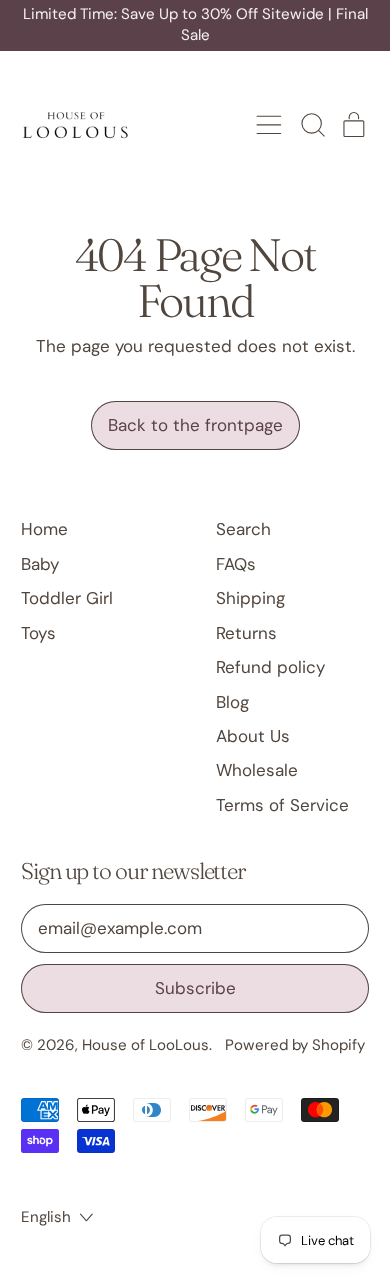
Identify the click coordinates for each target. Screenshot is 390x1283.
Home (44, 529)
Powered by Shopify (295, 1045)
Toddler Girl (67, 598)
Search (243, 529)
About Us (253, 736)
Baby (40, 564)
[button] (312, 125)
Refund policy (270, 667)
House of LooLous (145, 1045)
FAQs (236, 564)
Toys (38, 633)
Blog (232, 702)
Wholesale (257, 770)
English (46, 1217)
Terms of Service (282, 805)
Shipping (250, 598)
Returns (246, 633)
